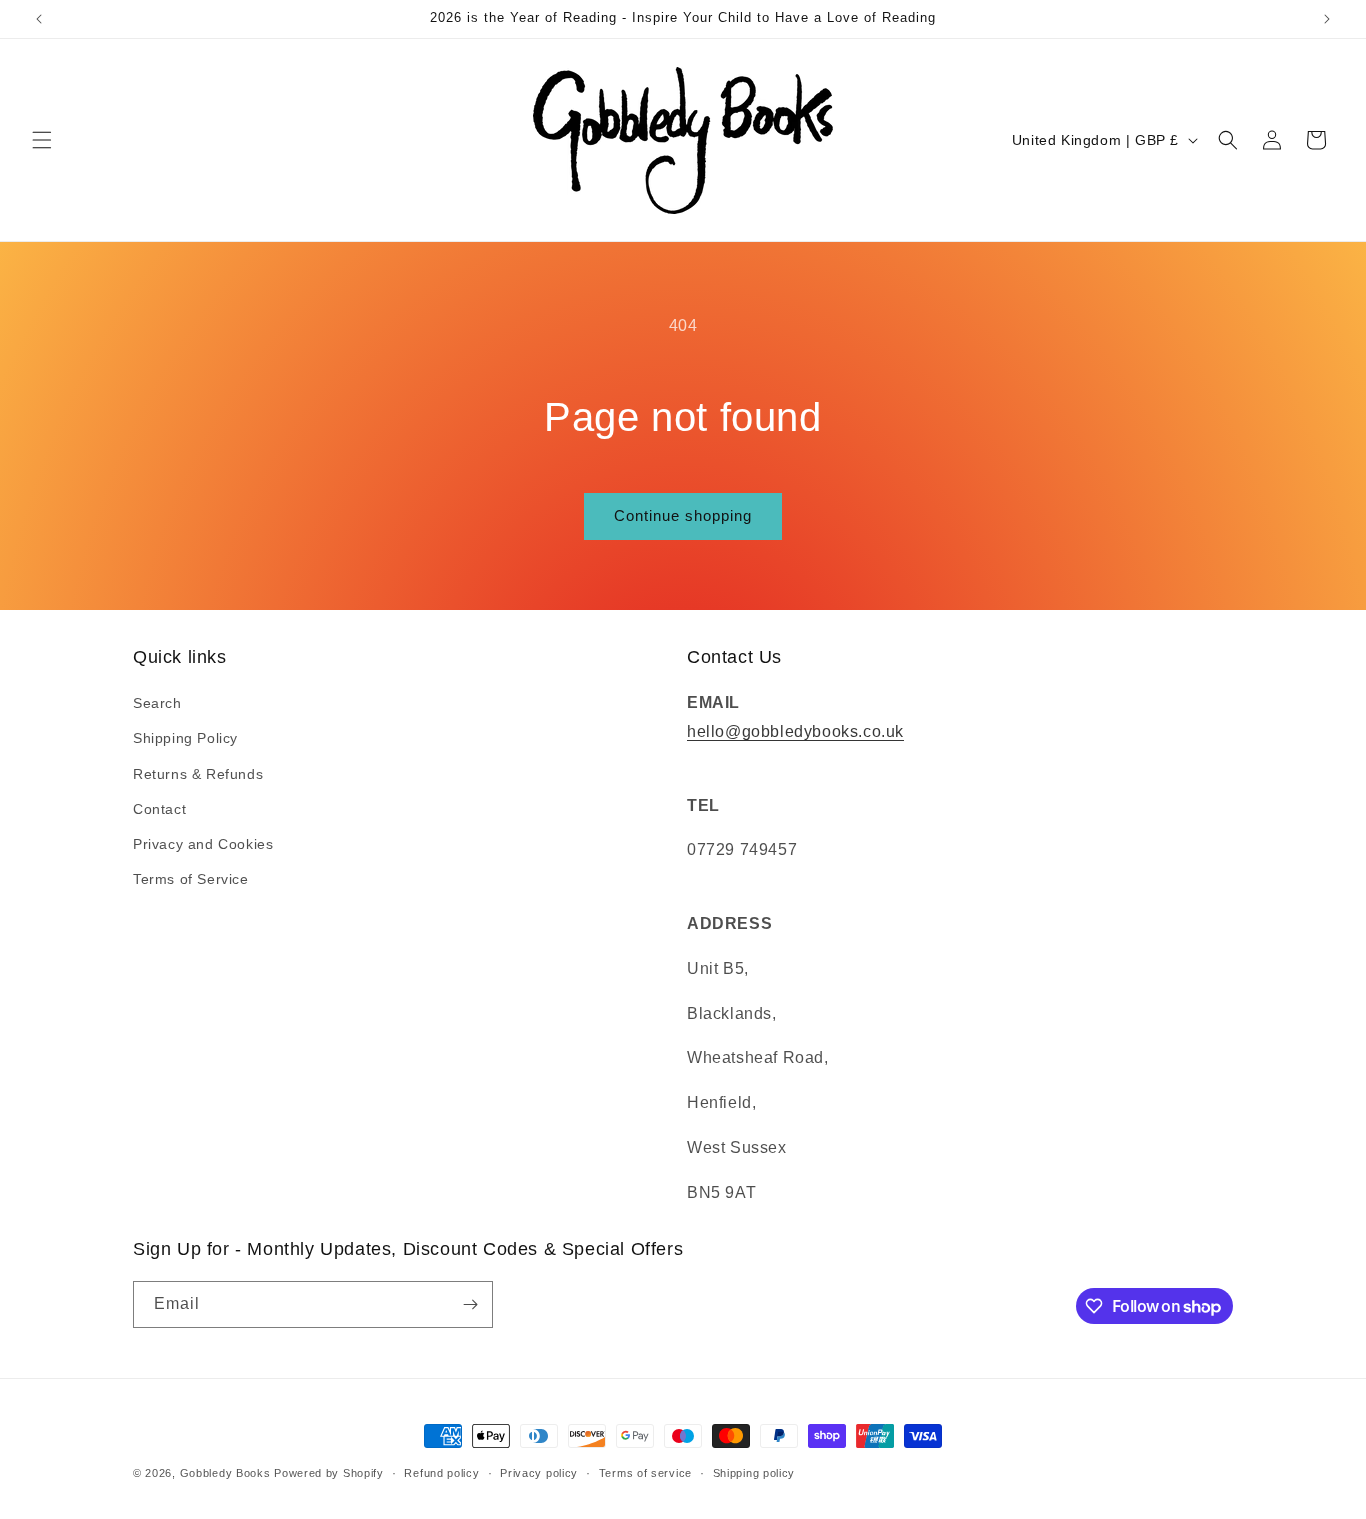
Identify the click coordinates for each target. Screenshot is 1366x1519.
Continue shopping (683, 515)
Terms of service (645, 1473)
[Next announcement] (1327, 19)
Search (157, 703)
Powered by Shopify (329, 1473)
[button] (42, 140)
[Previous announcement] (39, 19)
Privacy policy (539, 1473)
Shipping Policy (185, 738)
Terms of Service (191, 879)
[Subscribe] (470, 1304)
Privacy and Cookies (203, 844)
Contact (159, 809)
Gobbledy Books (225, 1473)
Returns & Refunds (198, 774)
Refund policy (441, 1473)
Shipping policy (754, 1473)
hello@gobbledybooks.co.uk (795, 731)
